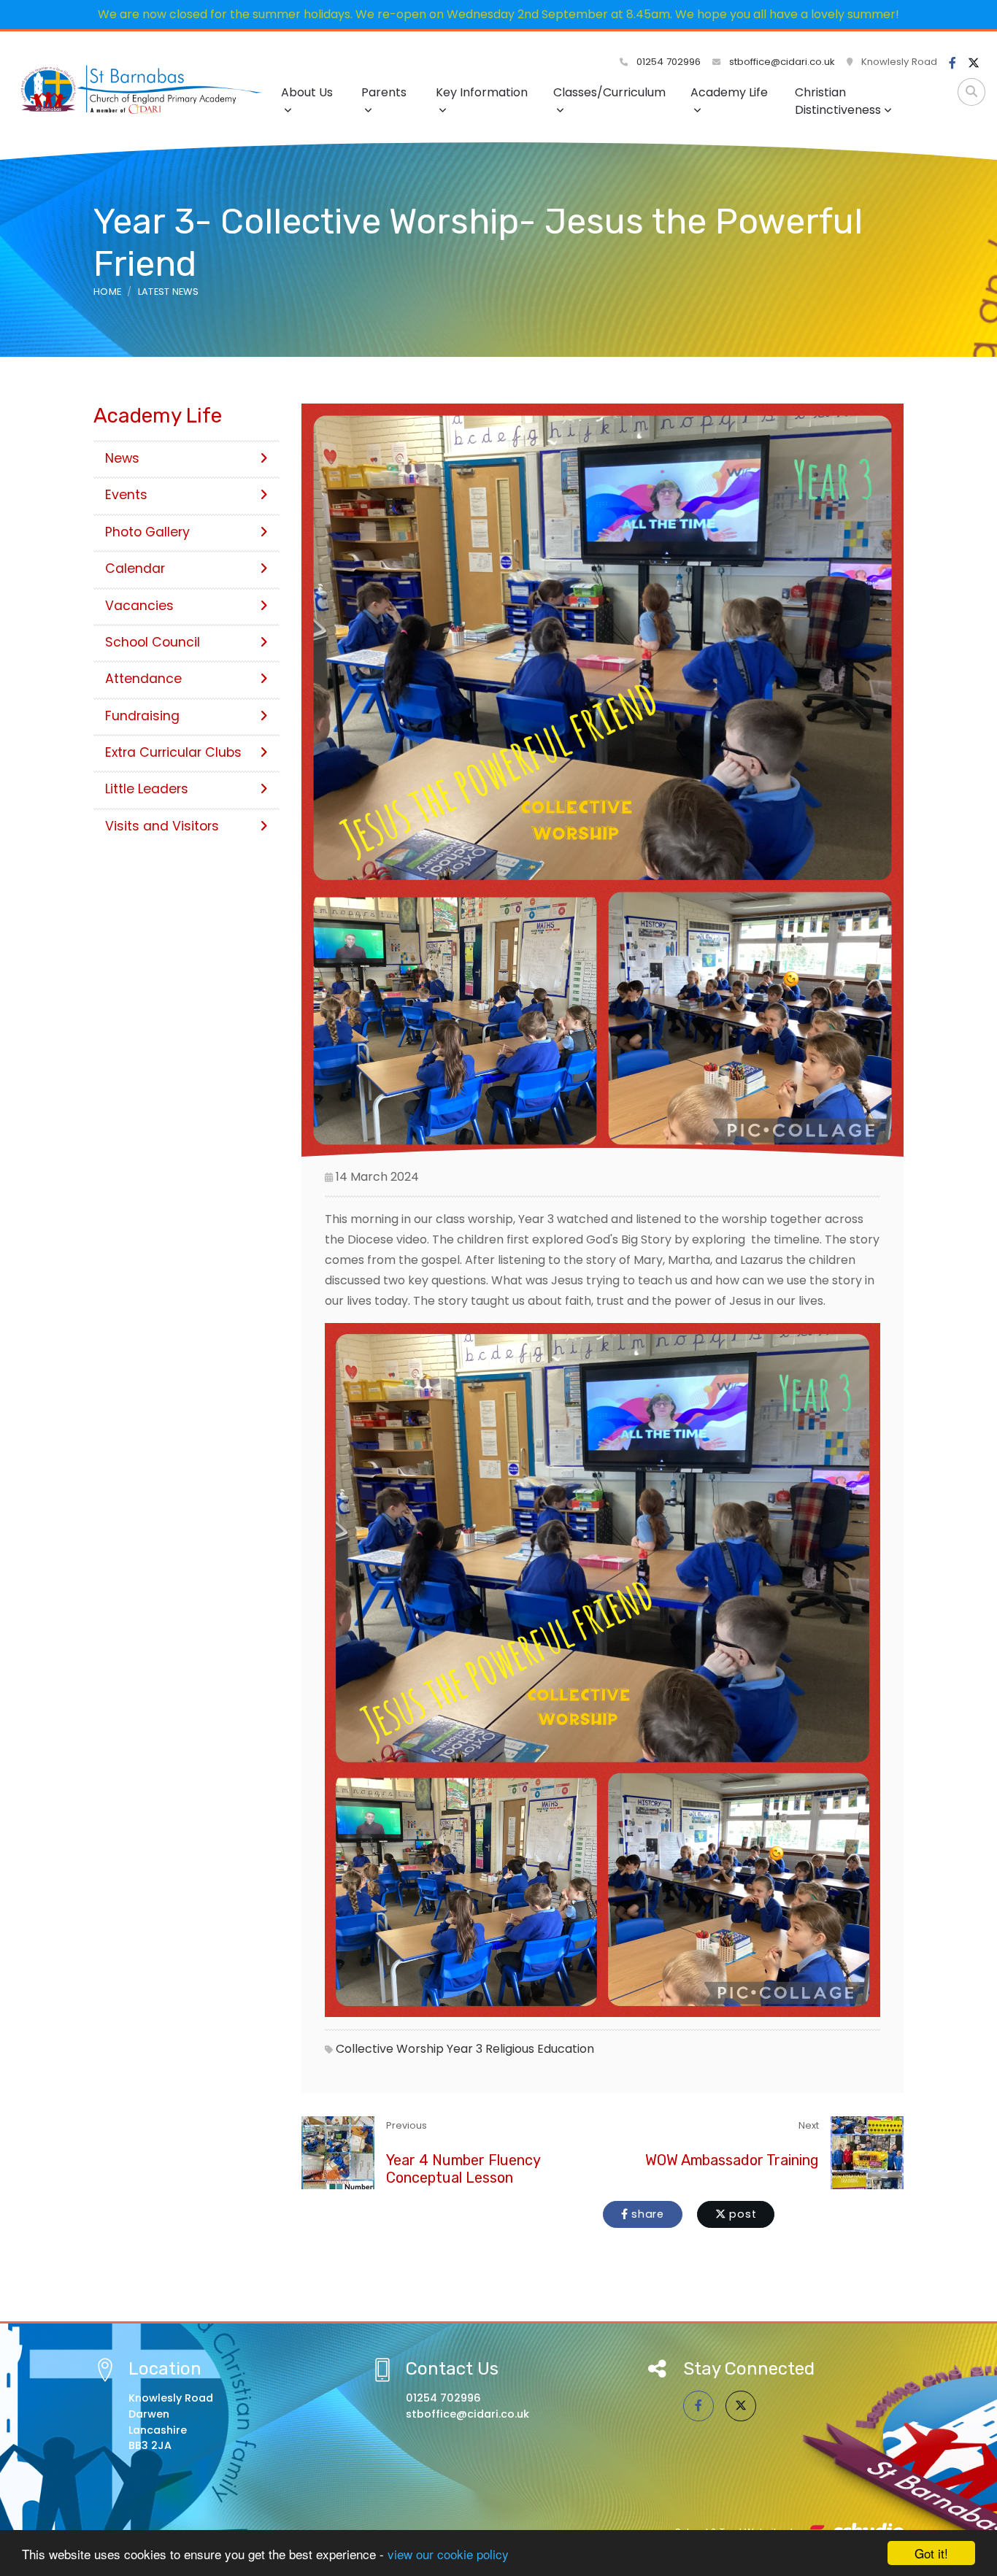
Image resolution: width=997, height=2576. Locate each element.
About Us (307, 92)
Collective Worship (390, 2049)
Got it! (931, 2553)
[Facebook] (952, 63)
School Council (153, 642)
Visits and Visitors (162, 826)
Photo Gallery (147, 532)
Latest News (169, 292)
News (122, 458)
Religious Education (540, 2049)
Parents (384, 92)
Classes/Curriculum (609, 92)
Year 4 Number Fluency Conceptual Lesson (463, 2169)
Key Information (482, 92)
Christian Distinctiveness (838, 101)
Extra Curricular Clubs (173, 752)
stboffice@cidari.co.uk (782, 62)
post (742, 2214)
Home (107, 292)
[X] (974, 63)
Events (126, 495)
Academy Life (729, 92)
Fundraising (142, 716)
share (646, 2214)
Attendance (143, 679)
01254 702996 (667, 62)
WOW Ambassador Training (732, 2160)
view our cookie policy (448, 2554)
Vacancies (139, 606)
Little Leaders (147, 789)
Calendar (135, 568)
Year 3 (465, 2049)
